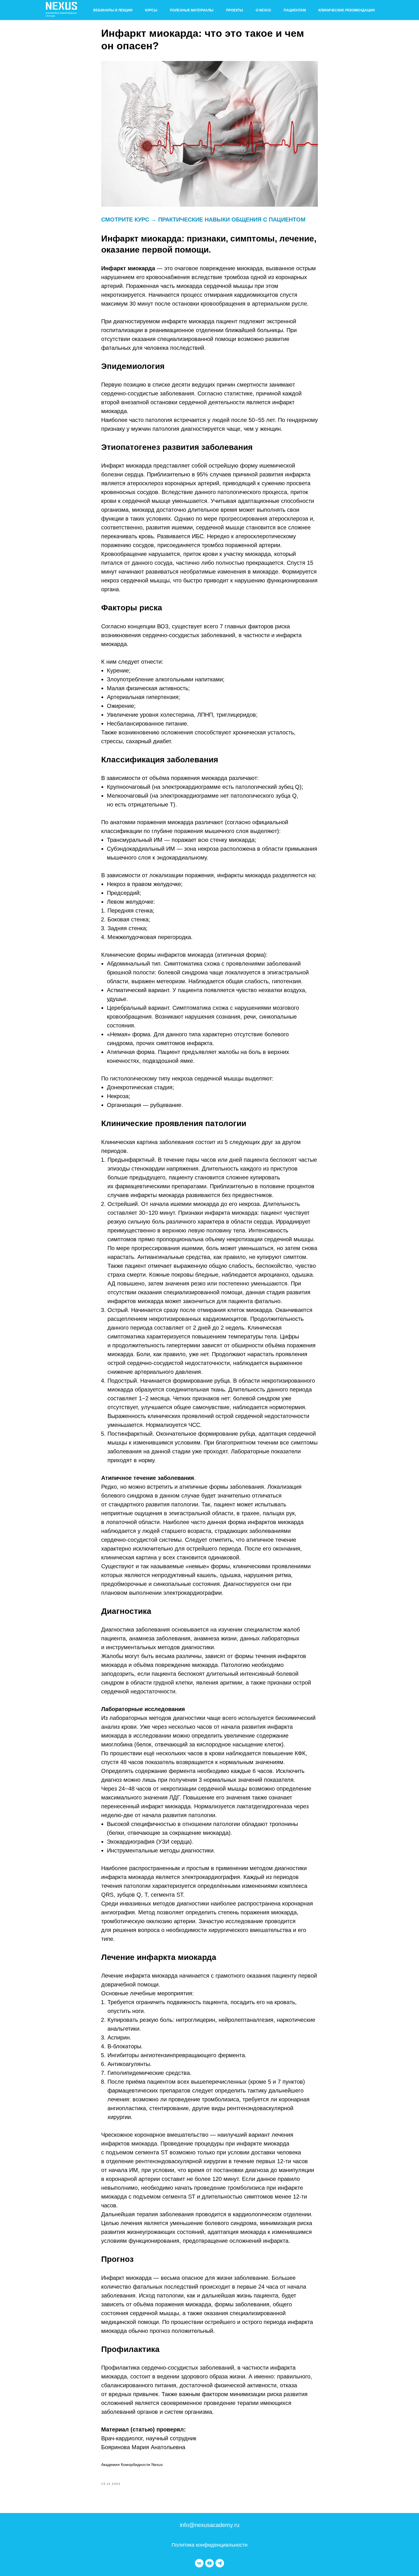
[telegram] (220, 2563)
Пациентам (295, 10)
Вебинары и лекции (113, 10)
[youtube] (209, 2563)
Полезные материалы (192, 10)
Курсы (151, 10)
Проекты (235, 10)
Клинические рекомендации (347, 10)
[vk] (199, 2563)
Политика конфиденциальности (209, 2545)
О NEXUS (263, 10)
